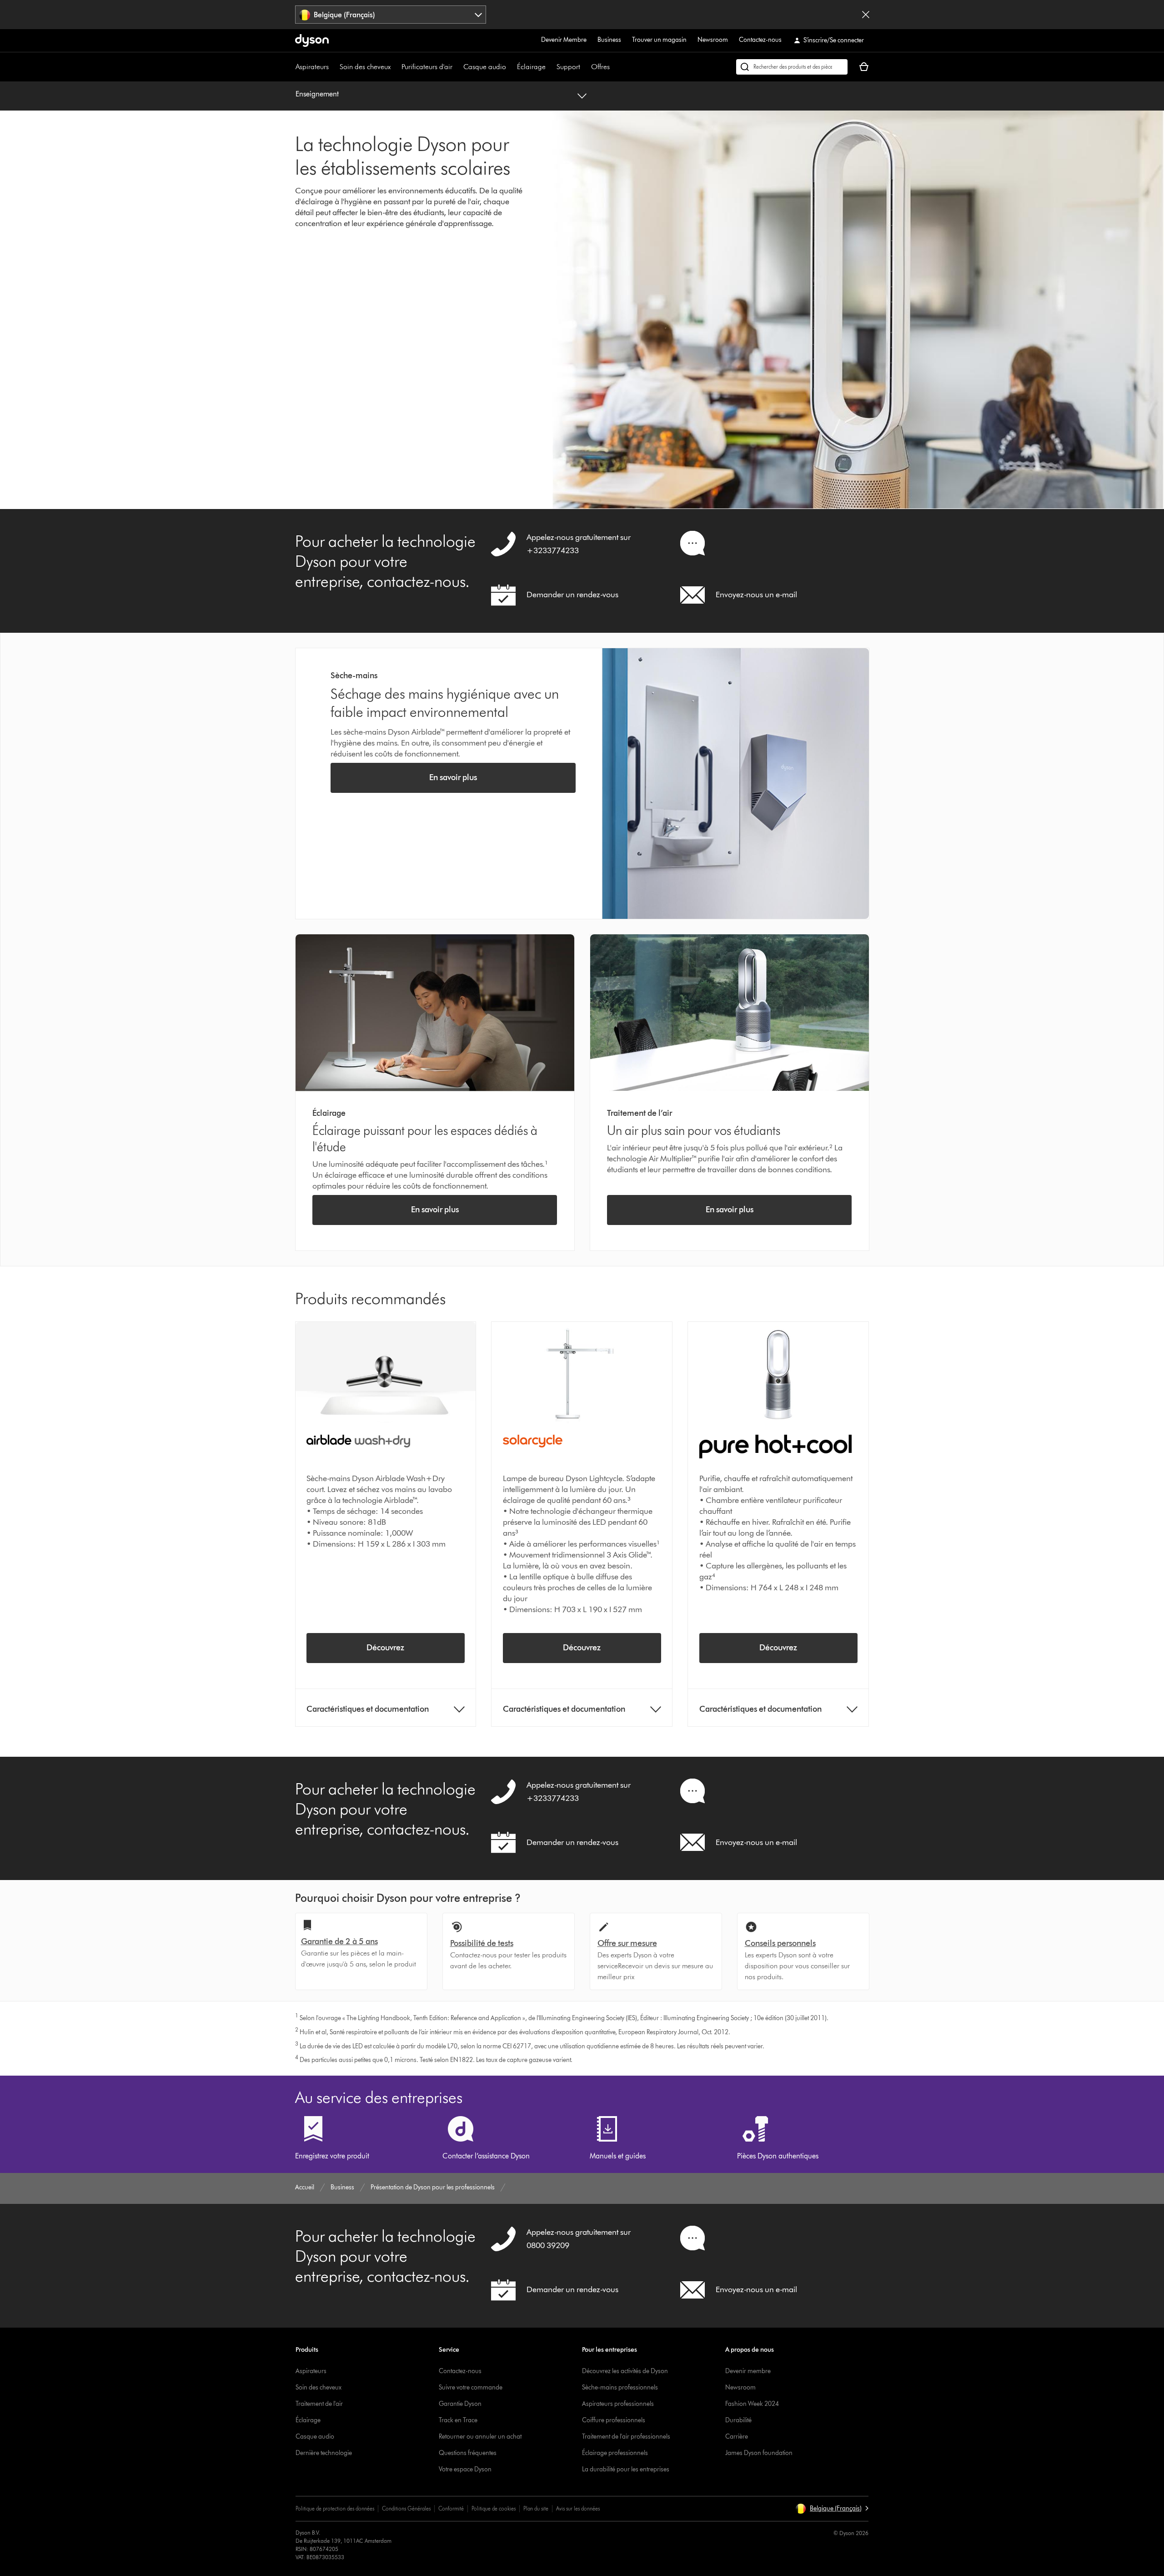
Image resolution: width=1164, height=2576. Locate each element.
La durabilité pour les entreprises (626, 2469)
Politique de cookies (494, 2508)
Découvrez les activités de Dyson (625, 2371)
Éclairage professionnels (615, 2453)
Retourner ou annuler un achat (480, 2437)
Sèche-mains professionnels (620, 2387)
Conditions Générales (406, 2508)
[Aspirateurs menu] (333, 67)
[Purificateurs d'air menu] (457, 67)
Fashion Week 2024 (752, 2404)
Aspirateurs (312, 67)
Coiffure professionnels (614, 2420)
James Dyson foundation (759, 2453)
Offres (600, 67)
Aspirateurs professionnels (618, 2404)
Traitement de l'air (319, 2404)
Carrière (737, 2437)
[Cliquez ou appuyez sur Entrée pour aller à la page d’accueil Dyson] (312, 40)
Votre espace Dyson (465, 2469)
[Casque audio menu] (511, 67)
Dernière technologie (324, 2453)
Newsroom (713, 40)
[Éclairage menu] (550, 67)
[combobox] (391, 15)
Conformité (451, 2508)
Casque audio (485, 67)
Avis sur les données (578, 2508)
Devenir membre (748, 2371)
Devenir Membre (564, 40)
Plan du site (536, 2508)
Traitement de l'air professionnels (626, 2437)
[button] (832, 2509)
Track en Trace (458, 2420)
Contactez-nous (760, 40)
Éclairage (531, 67)
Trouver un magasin (659, 40)
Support (568, 67)
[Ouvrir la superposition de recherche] (792, 67)
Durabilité (738, 2420)
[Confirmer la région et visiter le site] (866, 15)
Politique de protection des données (335, 2508)
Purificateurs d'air (427, 67)
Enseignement (317, 94)
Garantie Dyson (460, 2404)
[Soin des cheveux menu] (395, 67)
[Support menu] (585, 67)
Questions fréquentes (468, 2453)
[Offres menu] (614, 67)
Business (609, 40)
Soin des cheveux (365, 67)
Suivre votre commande (471, 2387)
